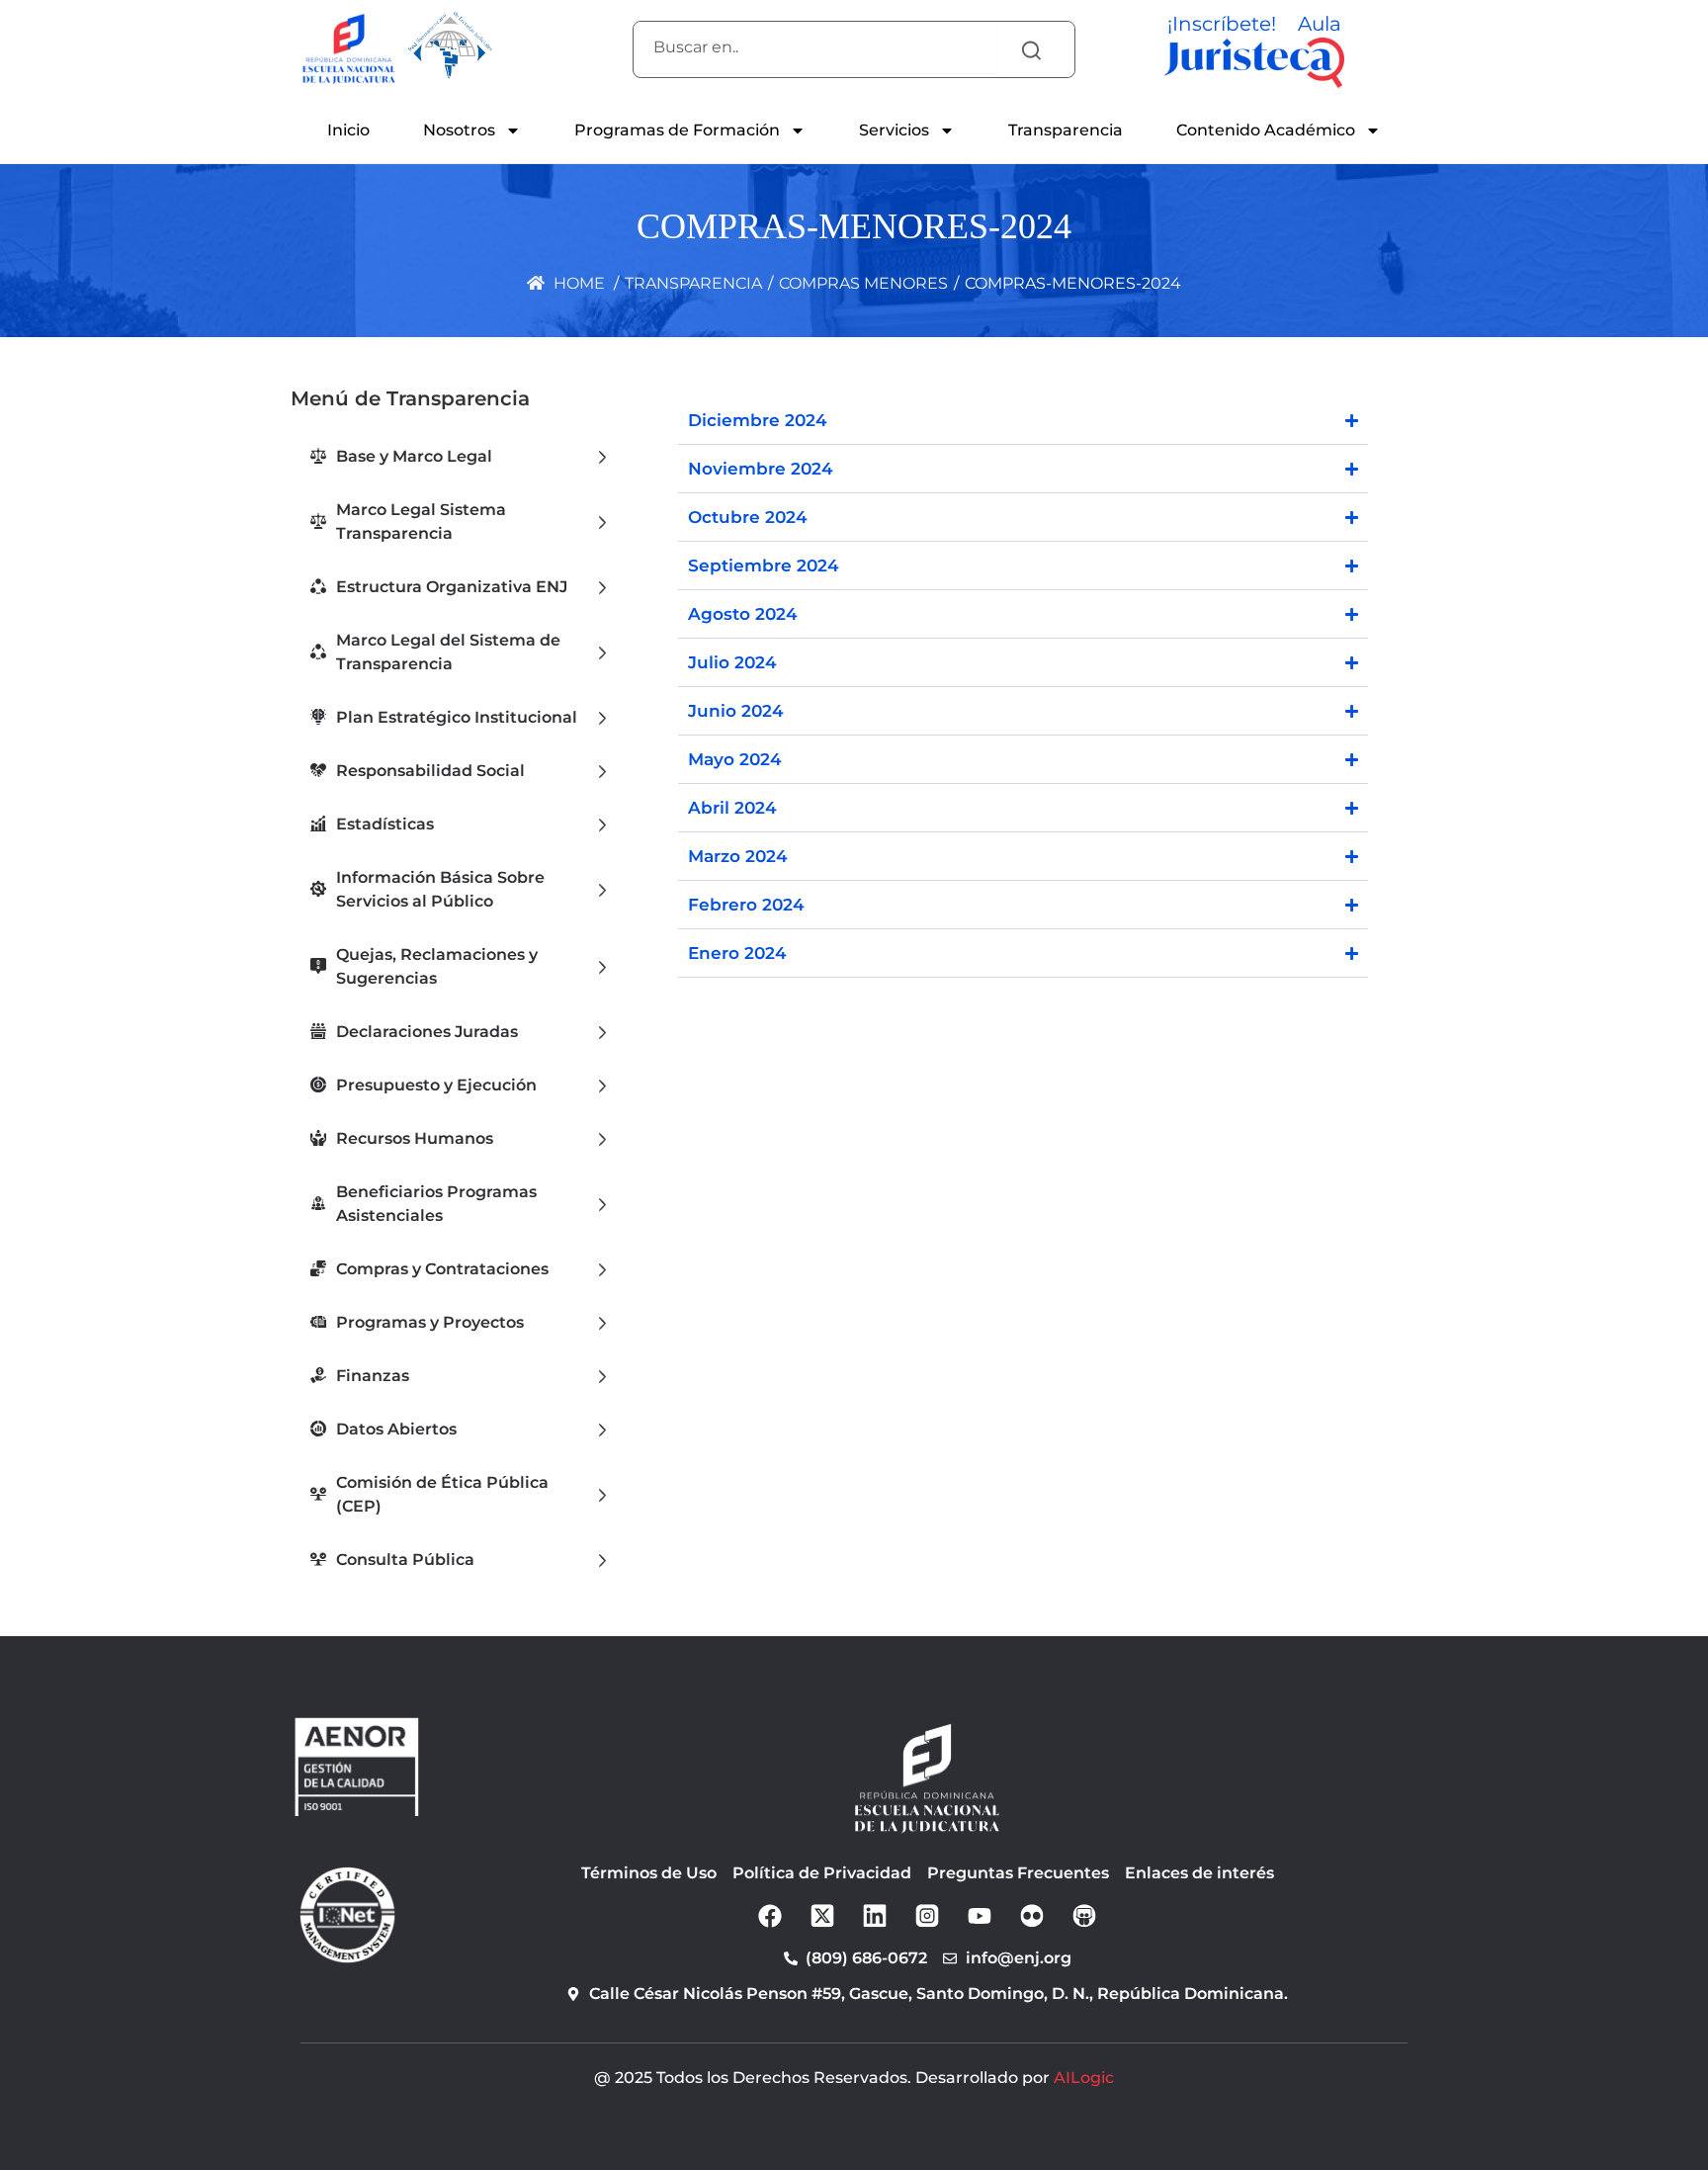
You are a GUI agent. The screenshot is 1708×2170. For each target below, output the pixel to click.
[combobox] (815, 47)
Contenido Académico (1266, 130)
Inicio (348, 130)
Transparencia (1066, 130)
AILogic (1084, 2078)
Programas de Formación (677, 130)
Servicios (894, 130)
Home (577, 283)
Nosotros (459, 130)
